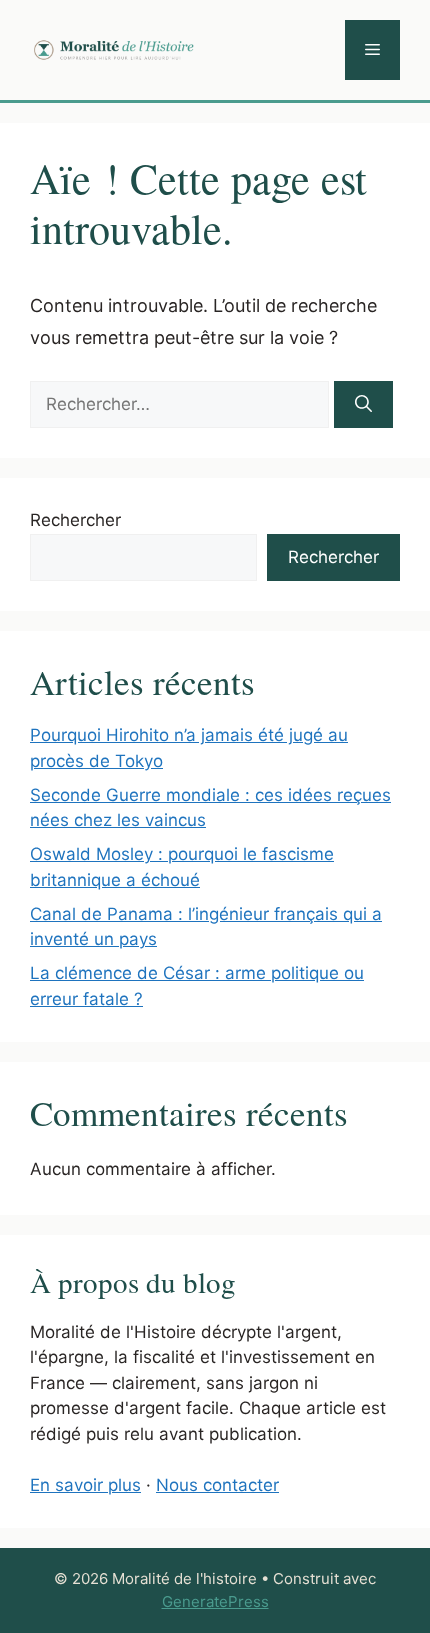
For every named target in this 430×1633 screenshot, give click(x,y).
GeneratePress (215, 1601)
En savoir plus (85, 1485)
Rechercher (75, 520)
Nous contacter (217, 1485)
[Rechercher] (363, 405)
